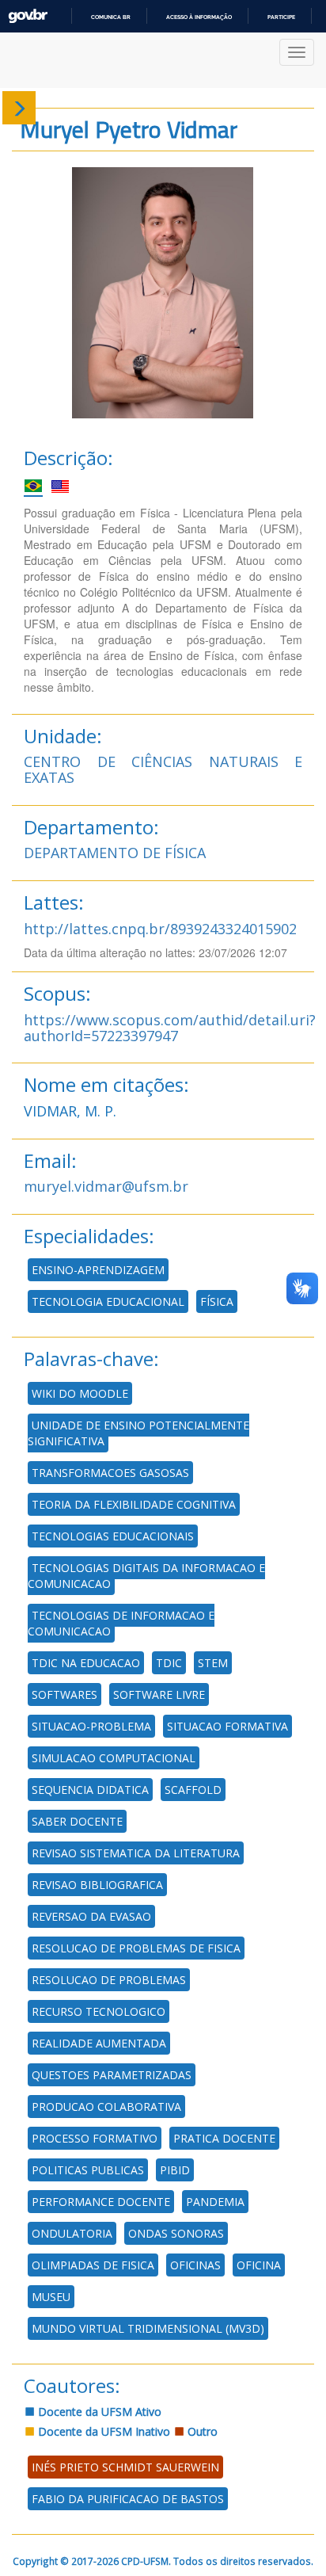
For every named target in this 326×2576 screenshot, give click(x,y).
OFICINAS (195, 2265)
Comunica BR (111, 17)
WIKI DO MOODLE (80, 1393)
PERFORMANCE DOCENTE (101, 2202)
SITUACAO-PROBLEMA (91, 1726)
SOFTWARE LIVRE (159, 1694)
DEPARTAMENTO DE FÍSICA (115, 853)
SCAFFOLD (193, 1790)
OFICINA (259, 2265)
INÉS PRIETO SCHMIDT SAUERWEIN (125, 2467)
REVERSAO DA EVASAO (91, 1916)
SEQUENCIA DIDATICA (90, 1790)
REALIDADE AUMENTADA (99, 2043)
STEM (213, 1663)
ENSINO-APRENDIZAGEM (98, 1270)
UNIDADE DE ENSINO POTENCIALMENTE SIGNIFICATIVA (138, 1433)
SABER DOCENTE (77, 1821)
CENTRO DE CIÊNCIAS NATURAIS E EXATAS (163, 769)
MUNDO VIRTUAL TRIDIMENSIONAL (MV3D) (148, 2328)
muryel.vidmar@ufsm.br (106, 1186)
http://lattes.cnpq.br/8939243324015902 (160, 929)
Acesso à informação (199, 17)
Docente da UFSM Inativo (102, 2431)
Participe (281, 17)
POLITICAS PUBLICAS (88, 2170)
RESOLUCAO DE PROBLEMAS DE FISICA (136, 1948)
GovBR (28, 16)
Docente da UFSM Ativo (98, 2412)
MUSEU (51, 2297)
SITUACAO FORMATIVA (227, 1726)
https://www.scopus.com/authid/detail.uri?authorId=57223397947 (170, 1028)
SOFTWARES (64, 1694)
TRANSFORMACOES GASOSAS (110, 1473)
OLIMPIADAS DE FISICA (93, 2265)
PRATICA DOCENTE (224, 2138)
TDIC (169, 1663)
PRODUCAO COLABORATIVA (106, 2107)
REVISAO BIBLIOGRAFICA (97, 1885)
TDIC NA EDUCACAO (86, 1663)
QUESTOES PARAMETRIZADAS (112, 2075)
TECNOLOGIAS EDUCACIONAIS (113, 1536)
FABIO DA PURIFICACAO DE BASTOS (128, 2499)
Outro (201, 2431)
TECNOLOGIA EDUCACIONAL (108, 1301)
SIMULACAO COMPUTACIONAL (114, 1758)
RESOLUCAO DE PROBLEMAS (109, 1980)
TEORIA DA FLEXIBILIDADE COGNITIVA (134, 1504)
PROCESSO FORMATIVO (95, 2138)
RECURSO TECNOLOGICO (99, 2011)
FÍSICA (217, 1301)
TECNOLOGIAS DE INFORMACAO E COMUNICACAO (121, 1623)
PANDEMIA (215, 2202)
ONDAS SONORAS (176, 2233)
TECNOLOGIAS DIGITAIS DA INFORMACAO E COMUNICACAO (146, 1576)
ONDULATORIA (72, 2233)
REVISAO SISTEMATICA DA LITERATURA (136, 1853)
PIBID (175, 2170)
